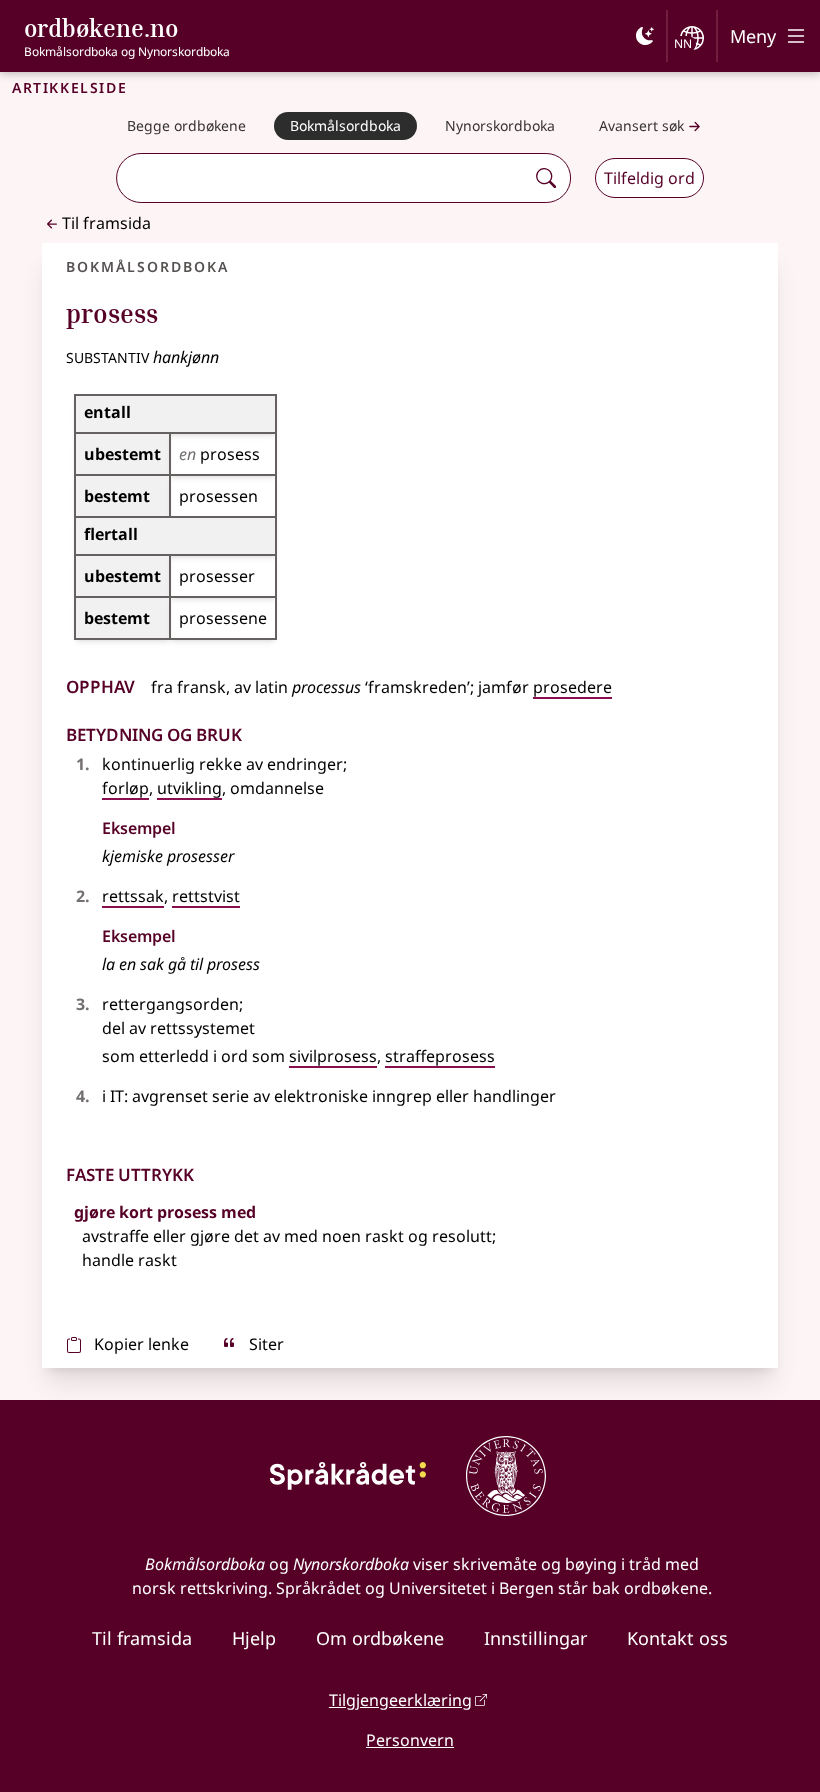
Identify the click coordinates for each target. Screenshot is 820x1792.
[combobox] (323, 178)
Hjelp (254, 1638)
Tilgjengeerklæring (400, 1700)
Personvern (410, 1740)
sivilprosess (333, 1056)
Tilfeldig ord (649, 178)
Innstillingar (535, 1638)
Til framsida (106, 223)
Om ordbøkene (380, 1638)
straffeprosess (440, 1056)
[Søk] (546, 178)
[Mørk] (645, 36)
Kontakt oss (677, 1638)
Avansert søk (641, 125)
